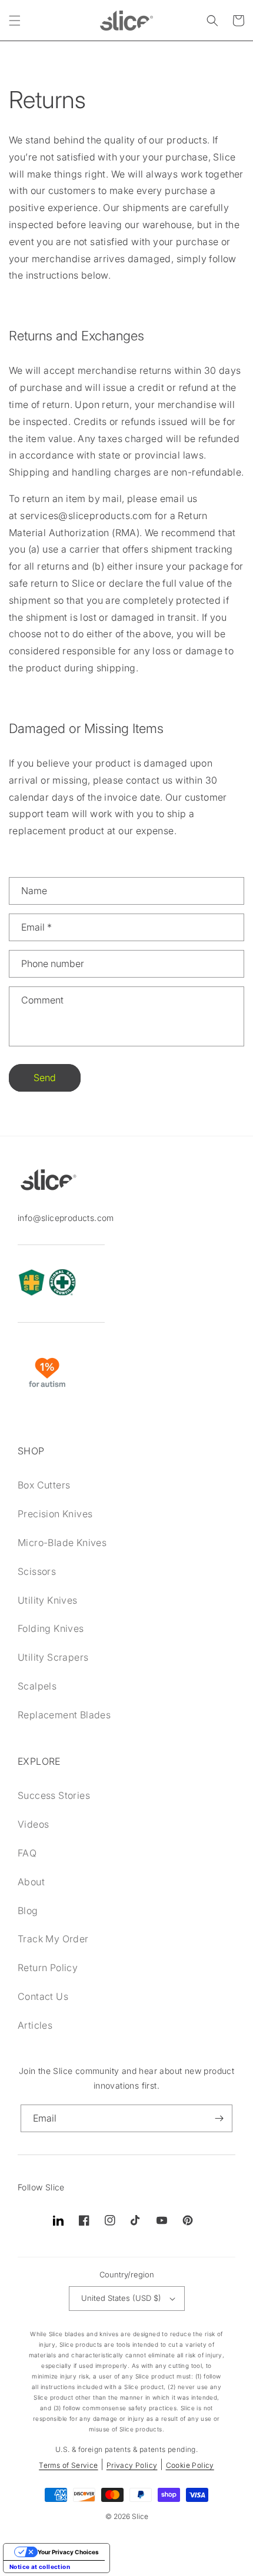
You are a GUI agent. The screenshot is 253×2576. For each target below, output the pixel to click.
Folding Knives (51, 1628)
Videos (33, 1824)
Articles (35, 2025)
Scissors (37, 1571)
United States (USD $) (121, 2298)
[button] (15, 21)
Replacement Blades (64, 1715)
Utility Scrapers (53, 1657)
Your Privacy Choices (68, 2552)
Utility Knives (48, 1600)
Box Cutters (44, 1485)
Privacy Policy (132, 2465)
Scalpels (37, 1686)
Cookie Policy (190, 2465)
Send (45, 1078)
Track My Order (53, 1939)
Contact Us (43, 1996)
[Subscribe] (219, 2118)
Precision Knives (55, 1514)
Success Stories (54, 1795)
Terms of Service (68, 2465)
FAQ (27, 1853)
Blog (28, 1911)
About (31, 1882)
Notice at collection (40, 2567)
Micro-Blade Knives (62, 1543)
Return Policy (48, 1968)
